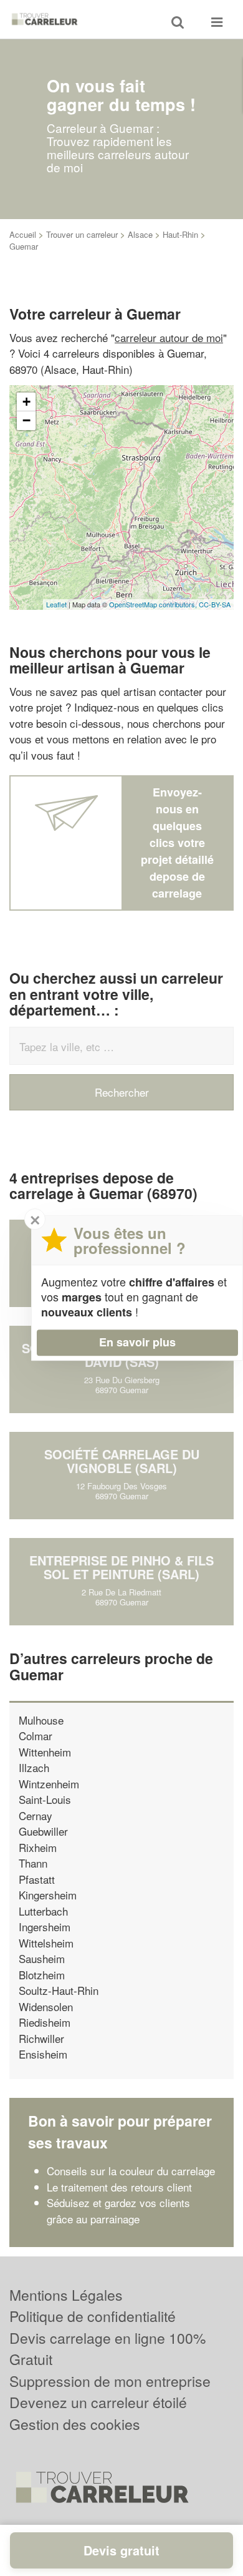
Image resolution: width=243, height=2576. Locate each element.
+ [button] (26, 402)
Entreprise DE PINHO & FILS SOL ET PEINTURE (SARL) (121, 1567)
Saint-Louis (45, 1799)
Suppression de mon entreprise (110, 2381)
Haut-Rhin (180, 234)
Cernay (36, 1815)
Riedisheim (45, 2022)
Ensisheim (43, 2054)
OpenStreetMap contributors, (154, 604)
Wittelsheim (46, 1943)
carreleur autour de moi (169, 337)
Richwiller (41, 2038)
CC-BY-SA (215, 604)
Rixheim (38, 1847)
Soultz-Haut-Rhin (59, 1990)
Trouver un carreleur (82, 234)
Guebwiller (43, 1831)
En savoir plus (137, 1342)
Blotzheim (42, 1975)
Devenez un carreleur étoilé (98, 2402)
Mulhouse (41, 1720)
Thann (33, 1863)
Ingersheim (45, 1927)
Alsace (140, 234)
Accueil (23, 234)
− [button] (26, 420)
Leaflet (56, 604)
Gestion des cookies (75, 2424)
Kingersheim (48, 1895)
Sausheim (42, 1958)
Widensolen (46, 2006)
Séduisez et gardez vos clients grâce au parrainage (118, 2211)
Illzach (34, 1767)
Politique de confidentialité (93, 2316)
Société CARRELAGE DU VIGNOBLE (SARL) (122, 1461)
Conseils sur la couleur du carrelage (131, 2171)
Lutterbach (43, 1911)
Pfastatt (37, 1879)
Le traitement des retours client (119, 2187)
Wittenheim (45, 1752)
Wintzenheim (49, 1784)
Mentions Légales (66, 2295)
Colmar (36, 1736)
